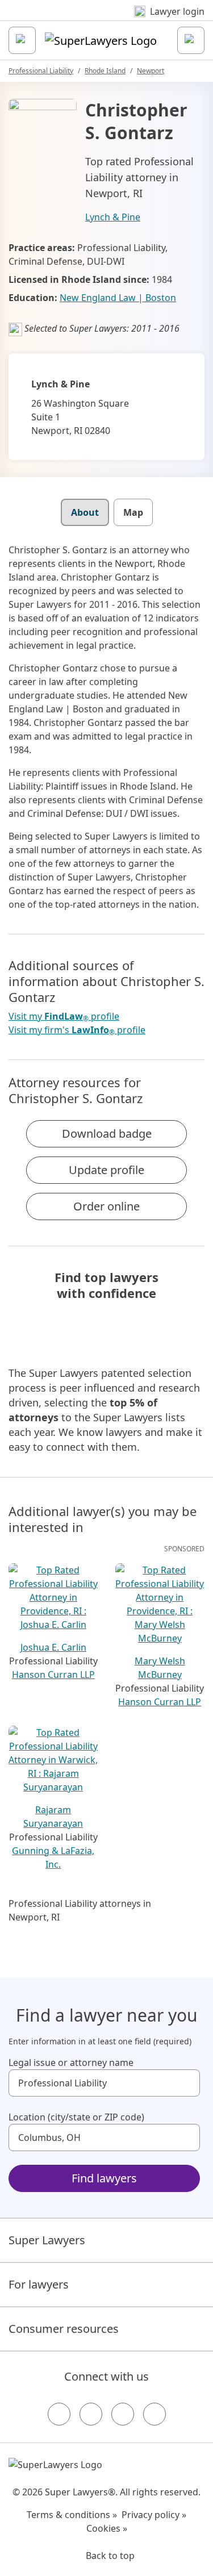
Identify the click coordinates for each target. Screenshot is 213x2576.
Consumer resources (64, 2329)
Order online (106, 1206)
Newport (151, 71)
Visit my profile (64, 1016)
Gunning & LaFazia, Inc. (53, 1857)
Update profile (106, 1170)
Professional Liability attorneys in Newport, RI (80, 1910)
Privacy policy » (154, 2515)
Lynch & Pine (113, 217)
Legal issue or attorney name (71, 2063)
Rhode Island (105, 71)
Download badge (107, 1133)
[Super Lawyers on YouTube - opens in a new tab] (123, 2414)
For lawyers (39, 2284)
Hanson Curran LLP (53, 1675)
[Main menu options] (22, 40)
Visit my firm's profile (77, 1030)
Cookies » (107, 2528)
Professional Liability (41, 71)
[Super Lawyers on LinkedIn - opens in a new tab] (154, 2414)
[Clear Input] (186, 2083)
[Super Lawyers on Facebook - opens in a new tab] (59, 2414)
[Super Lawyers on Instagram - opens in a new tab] (91, 2414)
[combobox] (104, 2083)
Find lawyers (104, 2178)
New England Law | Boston (118, 298)
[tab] (85, 512)
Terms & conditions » (72, 2515)
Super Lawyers (47, 2240)
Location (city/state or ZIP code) (76, 2117)
